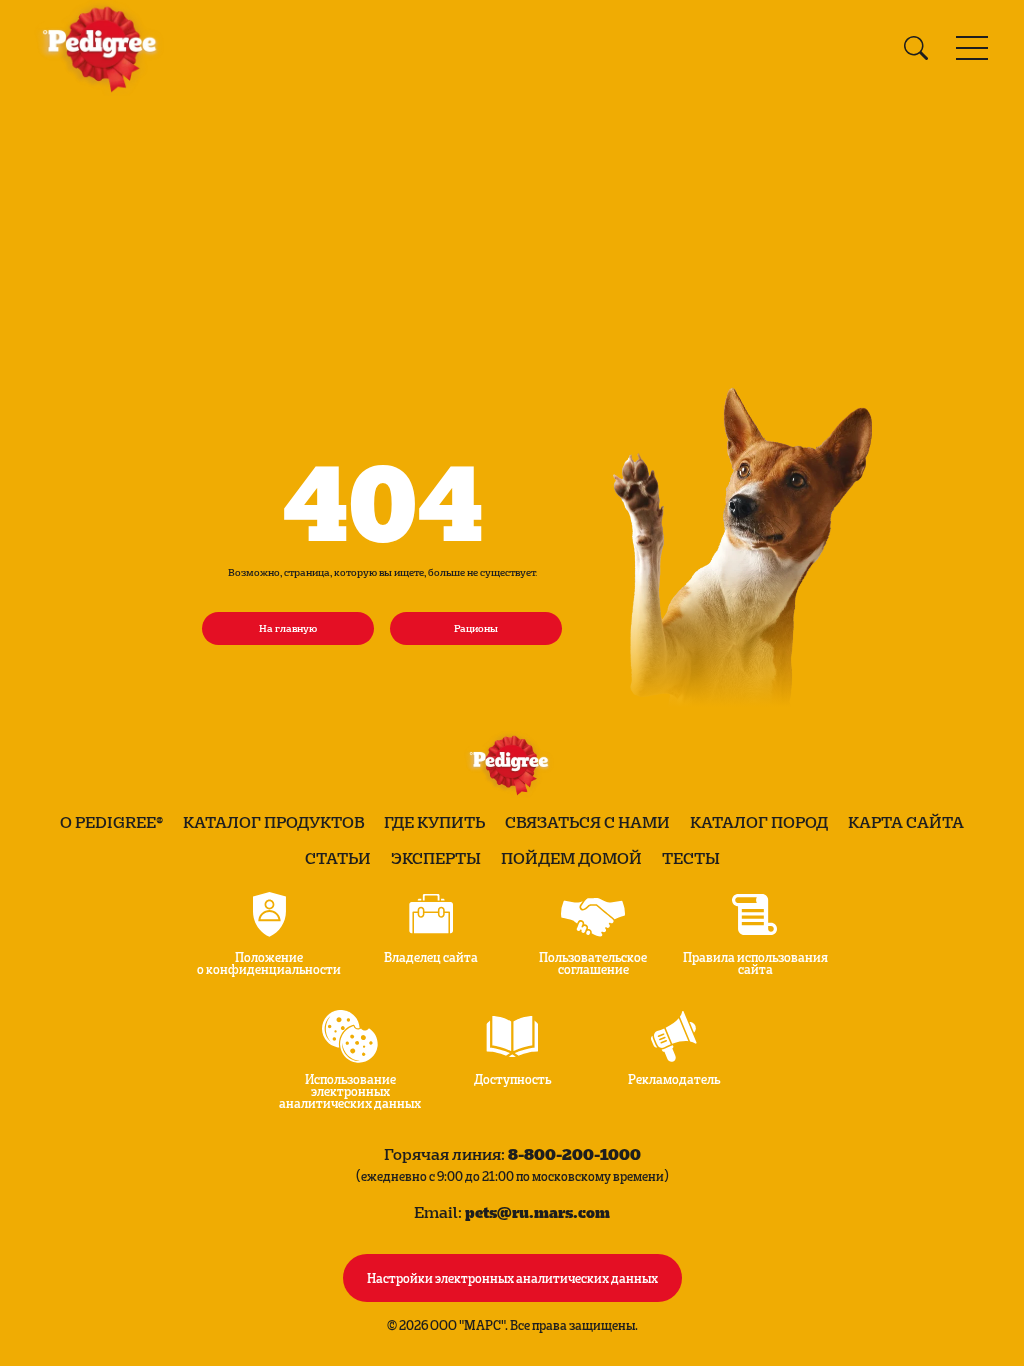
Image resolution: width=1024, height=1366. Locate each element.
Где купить (434, 822)
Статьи (338, 858)
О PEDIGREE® (111, 822)
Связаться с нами (587, 822)
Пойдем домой (571, 858)
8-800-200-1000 (574, 1153)
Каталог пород (759, 822)
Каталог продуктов (273, 822)
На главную (288, 628)
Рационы (476, 628)
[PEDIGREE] (104, 48)
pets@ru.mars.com (537, 1211)
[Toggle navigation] (972, 48)
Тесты (691, 858)
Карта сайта (906, 822)
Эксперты (436, 858)
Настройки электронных (512, 1277)
